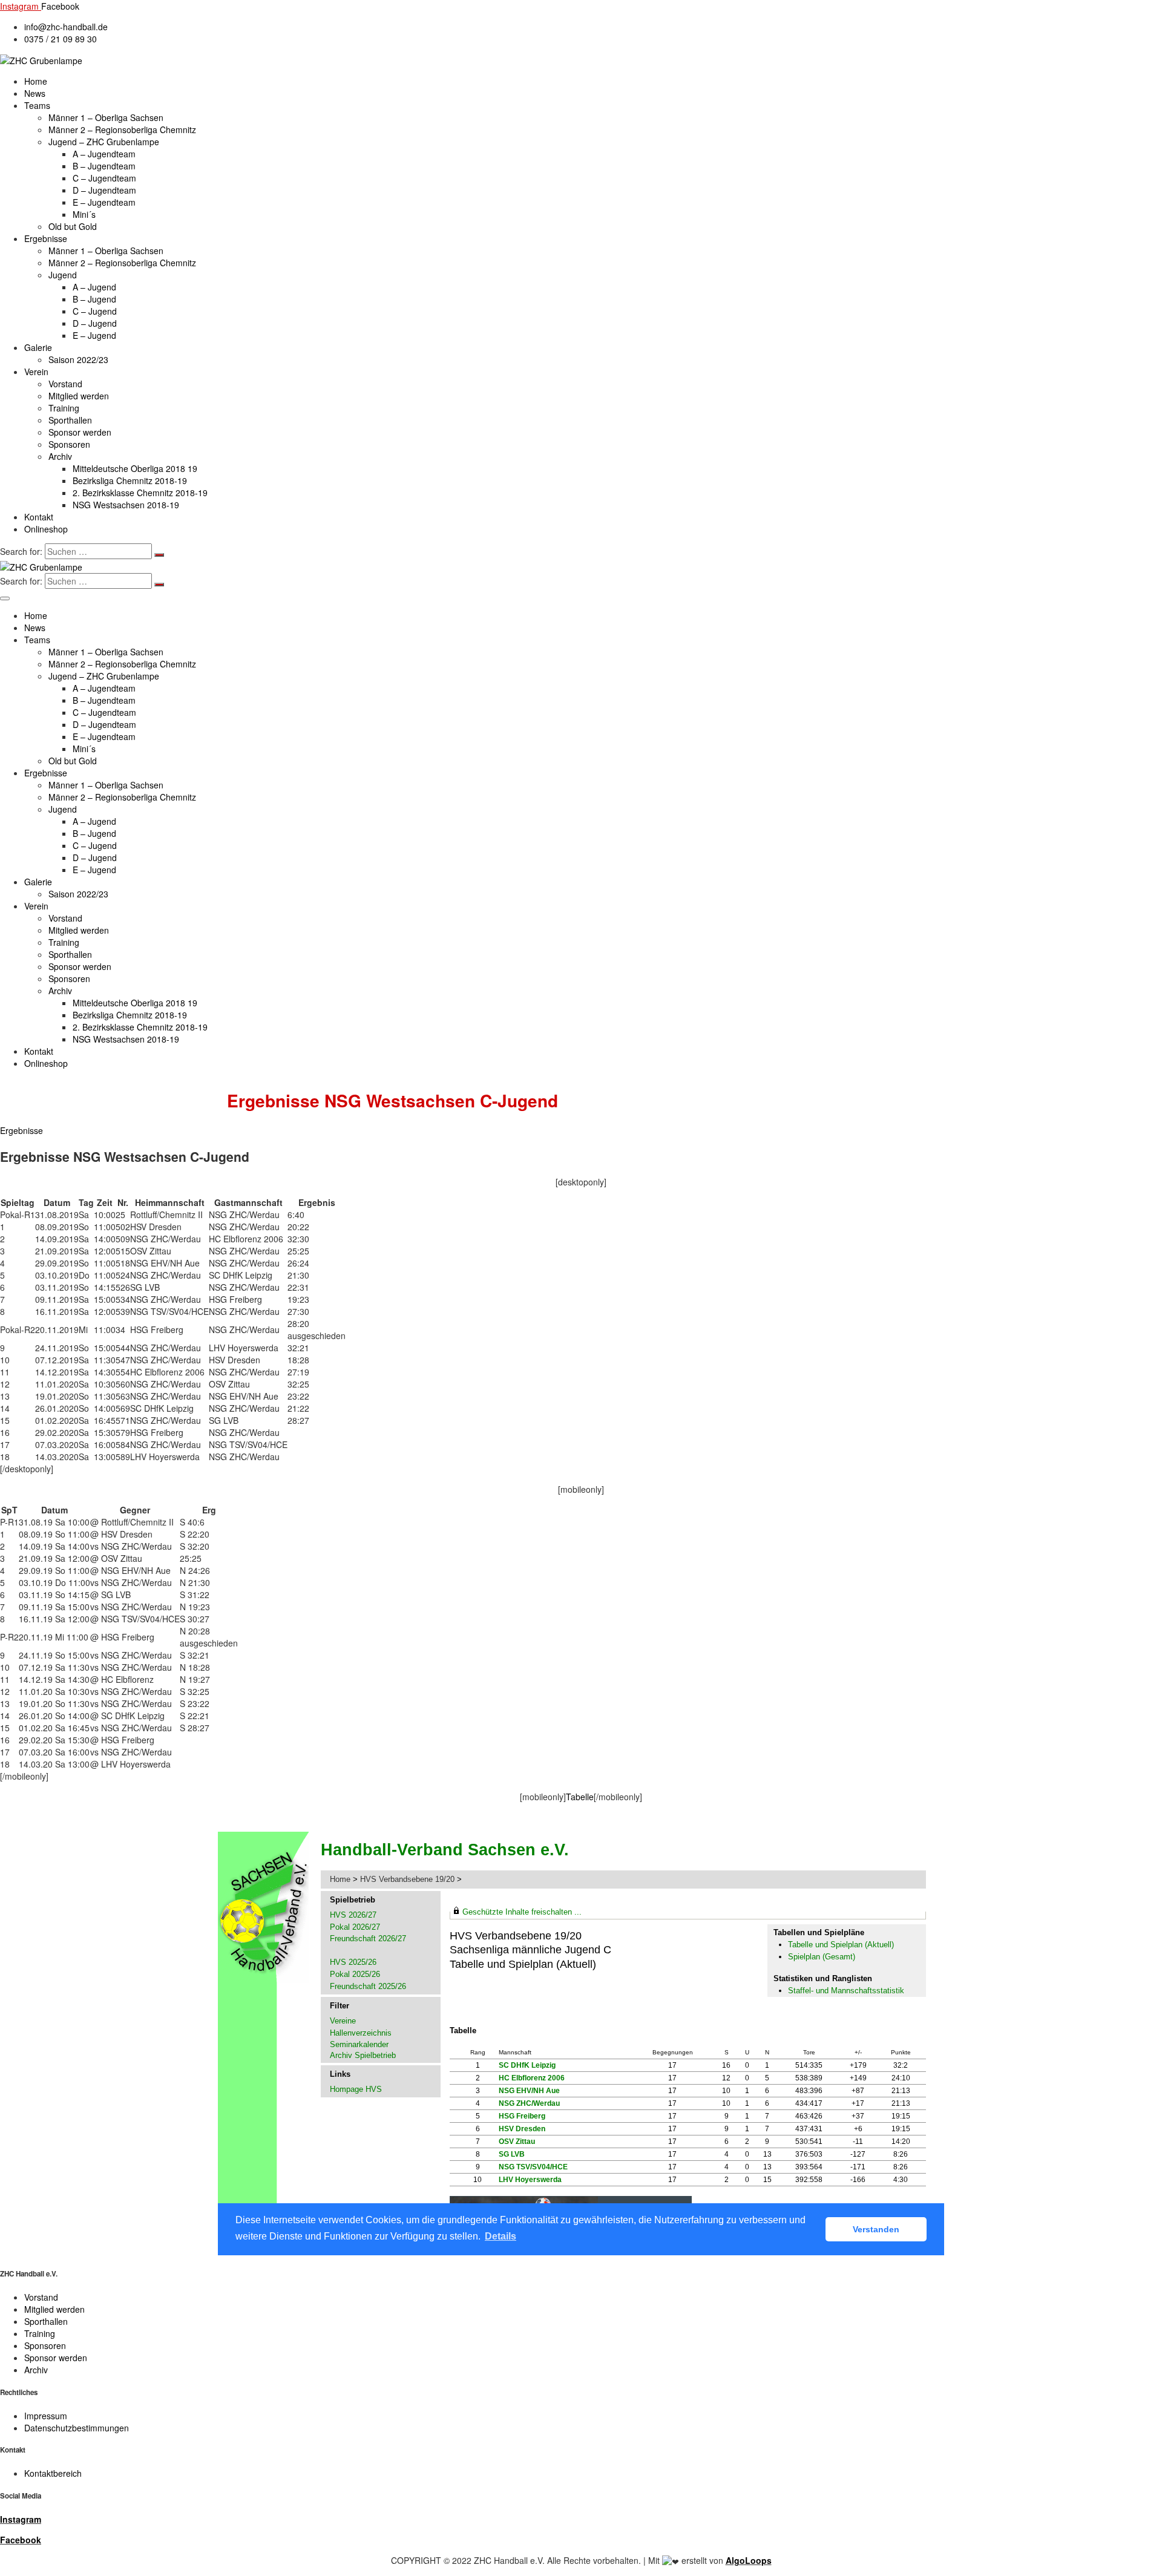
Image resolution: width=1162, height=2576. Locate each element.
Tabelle (580, 1797)
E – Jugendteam (104, 202)
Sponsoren (69, 444)
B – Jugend (94, 299)
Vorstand (65, 384)
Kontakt (39, 517)
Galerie (38, 347)
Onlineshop (46, 529)
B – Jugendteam (104, 166)
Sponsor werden (80, 432)
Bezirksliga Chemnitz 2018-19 (130, 480)
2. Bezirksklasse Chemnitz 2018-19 (140, 493)
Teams (37, 105)
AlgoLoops (749, 2560)
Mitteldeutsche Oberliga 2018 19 (135, 468)
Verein (36, 372)
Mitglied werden (79, 396)
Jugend (63, 275)
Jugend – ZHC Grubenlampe (104, 142)
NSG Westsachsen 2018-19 (126, 505)
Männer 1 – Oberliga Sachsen (106, 117)
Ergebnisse (46, 238)
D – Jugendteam (104, 190)
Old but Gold (73, 226)
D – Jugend (95, 323)
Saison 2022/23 (78, 359)
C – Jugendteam (104, 178)
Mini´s (84, 214)
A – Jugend (94, 287)
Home (36, 81)
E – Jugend (94, 335)
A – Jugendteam (104, 154)
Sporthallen (70, 420)
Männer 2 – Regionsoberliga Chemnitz (122, 129)
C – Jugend (95, 311)
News (35, 93)
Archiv (60, 456)
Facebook (21, 2540)
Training (64, 408)
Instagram (21, 2519)
